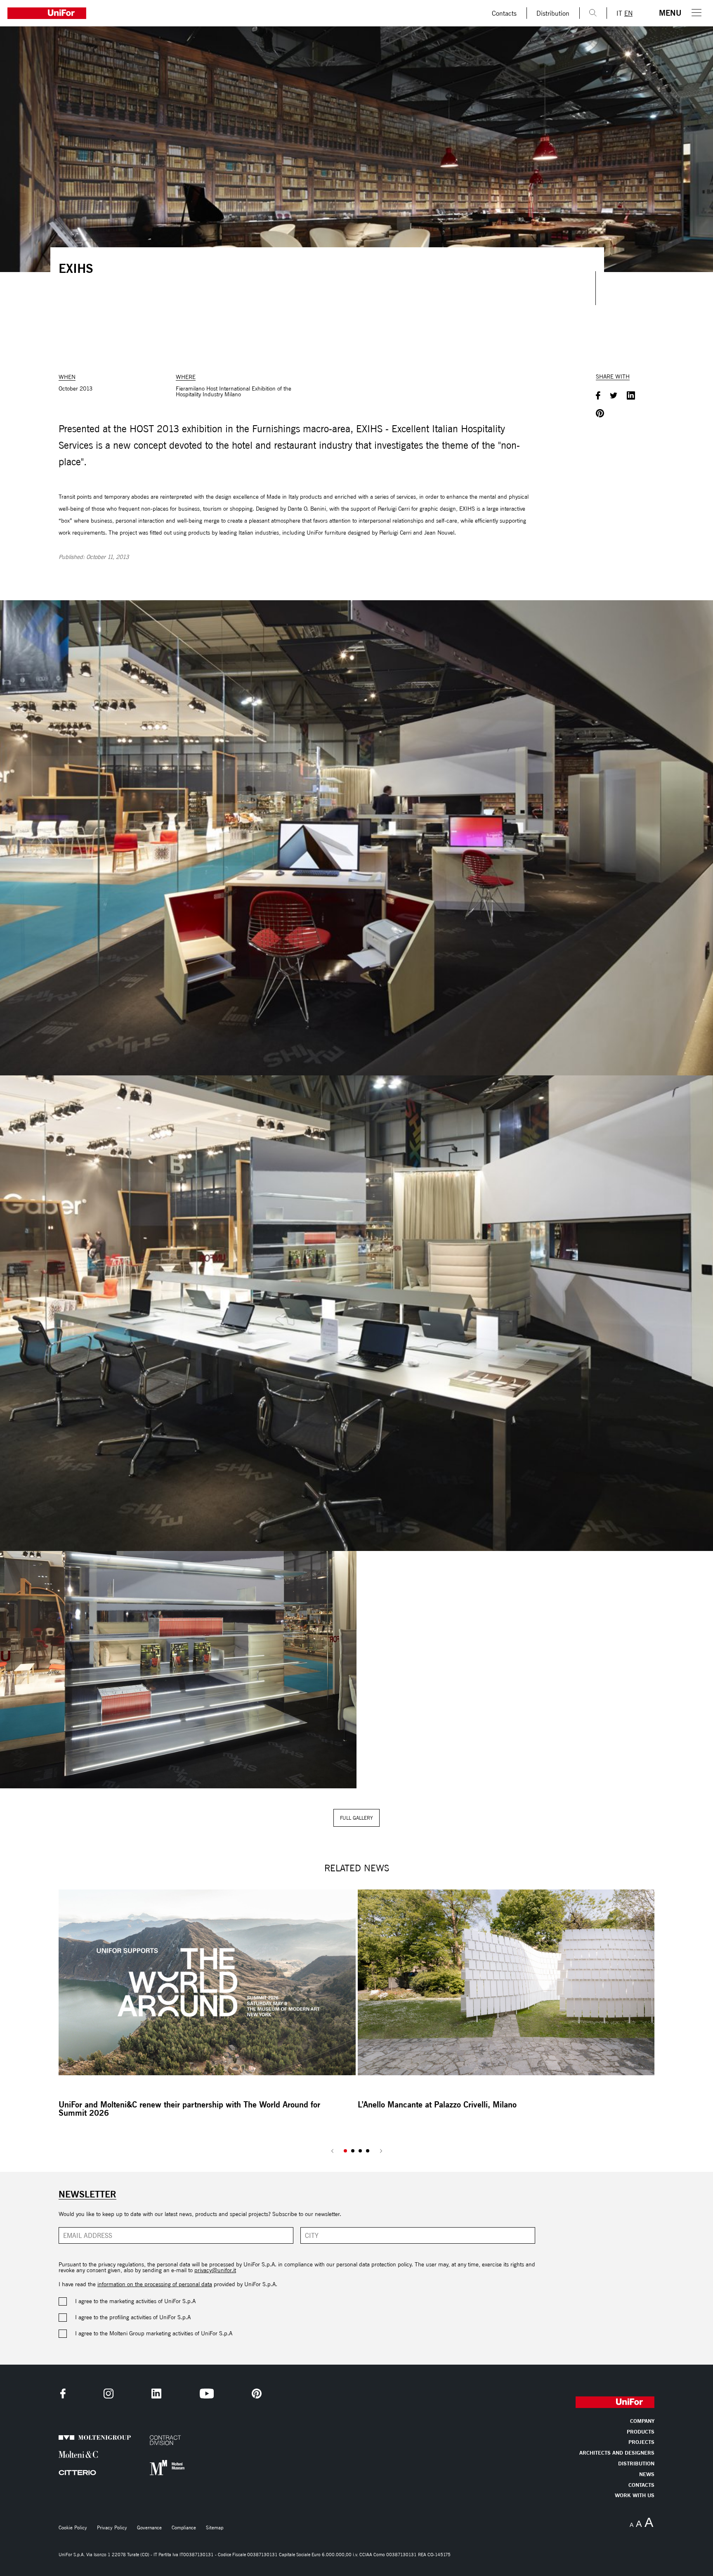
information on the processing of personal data (155, 2284)
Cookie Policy (73, 2528)
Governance (149, 2528)
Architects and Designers (617, 2453)
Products (641, 2432)
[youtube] (207, 2394)
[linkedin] (156, 2394)
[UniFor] (241, 13)
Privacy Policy (112, 2528)
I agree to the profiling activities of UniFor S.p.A (133, 2318)
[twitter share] (614, 396)
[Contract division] (169, 2440)
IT (619, 13)
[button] (345, 2151)
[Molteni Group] (78, 2438)
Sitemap (215, 2528)
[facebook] (63, 2394)
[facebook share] (598, 396)
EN (628, 13)
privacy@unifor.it (215, 2270)
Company (642, 2421)
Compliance (184, 2528)
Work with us (635, 2496)
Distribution (553, 13)
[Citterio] (78, 2473)
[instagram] (109, 2394)
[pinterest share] (600, 414)
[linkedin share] (631, 396)
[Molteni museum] (169, 2468)
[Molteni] (78, 2454)
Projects (641, 2442)
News (647, 2475)
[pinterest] (257, 2394)
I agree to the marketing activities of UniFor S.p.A (135, 2301)
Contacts (504, 13)
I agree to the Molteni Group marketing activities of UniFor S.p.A (154, 2334)
